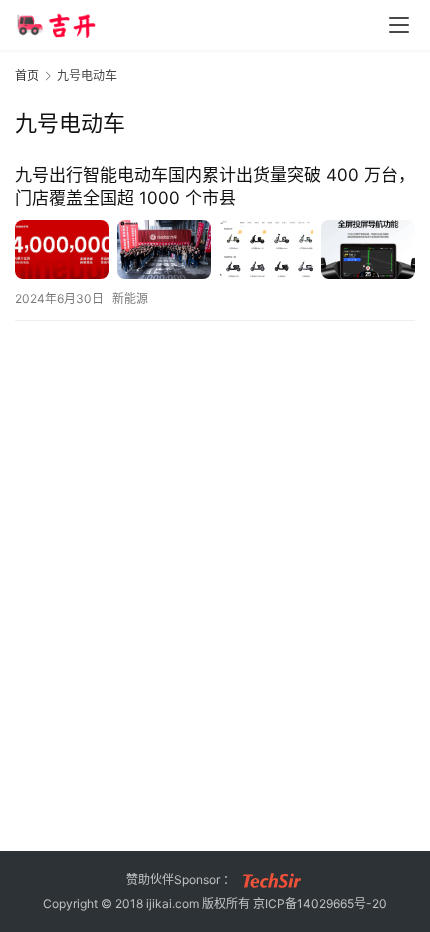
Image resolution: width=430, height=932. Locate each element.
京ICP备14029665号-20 (320, 903)
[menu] (399, 25)
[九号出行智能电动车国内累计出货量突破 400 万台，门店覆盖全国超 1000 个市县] (215, 249)
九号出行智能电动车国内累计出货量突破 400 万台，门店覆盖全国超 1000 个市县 (215, 186)
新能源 (130, 298)
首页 (27, 75)
